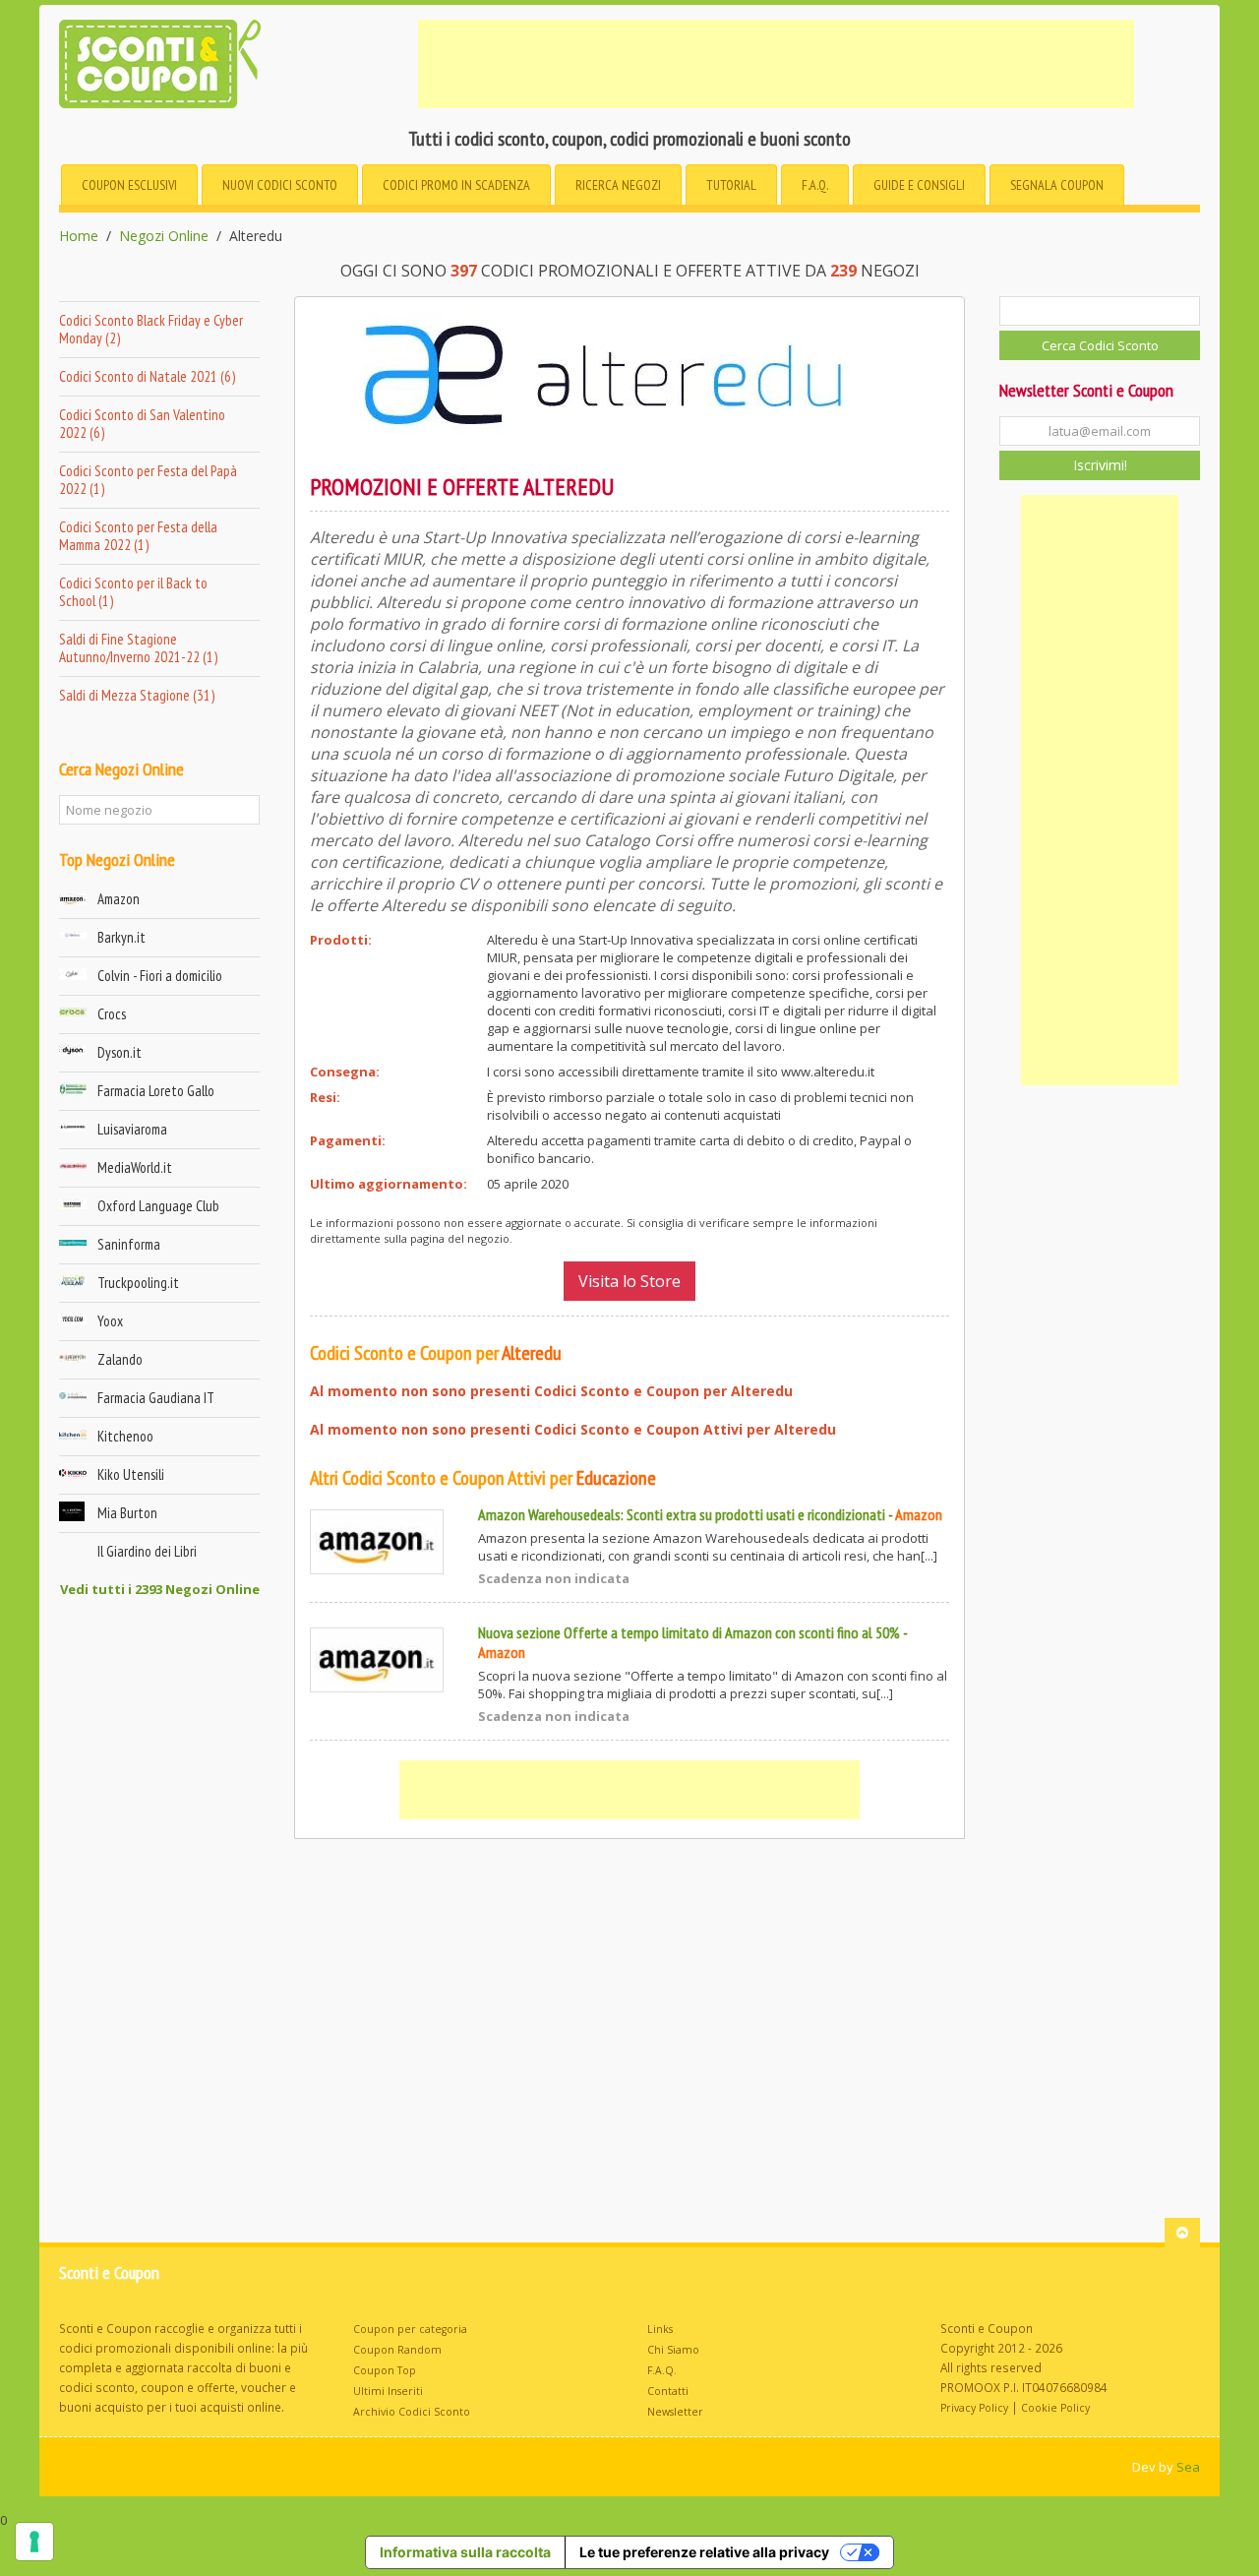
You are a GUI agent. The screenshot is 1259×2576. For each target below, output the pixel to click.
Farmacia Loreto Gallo (156, 1091)
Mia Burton (127, 1513)
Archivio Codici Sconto (412, 2412)
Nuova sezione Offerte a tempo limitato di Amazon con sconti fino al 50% (689, 1632)
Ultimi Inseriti (388, 2391)
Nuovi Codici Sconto (280, 185)
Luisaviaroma (132, 1129)
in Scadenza (456, 185)
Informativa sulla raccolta (465, 2552)
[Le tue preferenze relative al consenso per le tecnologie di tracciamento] (34, 2542)
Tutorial (731, 185)
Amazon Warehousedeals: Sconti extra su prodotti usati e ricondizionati (682, 1514)
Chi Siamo (673, 2350)
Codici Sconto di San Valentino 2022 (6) (142, 424)
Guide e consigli (919, 185)
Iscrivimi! (1100, 465)
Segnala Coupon (1057, 185)
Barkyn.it (121, 937)
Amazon (119, 899)
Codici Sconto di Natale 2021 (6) (147, 376)
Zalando (120, 1359)
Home (79, 236)
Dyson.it (120, 1052)
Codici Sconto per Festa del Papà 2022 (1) (148, 480)
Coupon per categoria (410, 2329)
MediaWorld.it (135, 1167)
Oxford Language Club (158, 1206)
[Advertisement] (776, 64)
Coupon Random (397, 2350)
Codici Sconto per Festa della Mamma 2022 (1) (138, 536)
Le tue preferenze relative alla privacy (704, 2552)
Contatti (668, 2391)
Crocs (112, 1014)
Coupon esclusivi (129, 185)
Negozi (618, 185)
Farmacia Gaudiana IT (156, 1398)
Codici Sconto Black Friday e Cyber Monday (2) (151, 329)
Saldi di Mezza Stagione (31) (137, 695)
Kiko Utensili (131, 1474)
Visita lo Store (629, 1281)
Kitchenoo (125, 1436)
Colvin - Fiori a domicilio (160, 976)
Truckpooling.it (138, 1283)
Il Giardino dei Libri (147, 1551)
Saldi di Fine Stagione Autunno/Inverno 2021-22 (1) (138, 648)
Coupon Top (385, 2370)
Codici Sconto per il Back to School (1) (133, 592)
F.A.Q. (815, 185)
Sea (1188, 2467)
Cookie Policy (1055, 2408)
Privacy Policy (974, 2408)
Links (660, 2329)
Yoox (110, 1321)
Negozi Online (164, 236)
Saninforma (129, 1244)
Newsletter (675, 2412)
